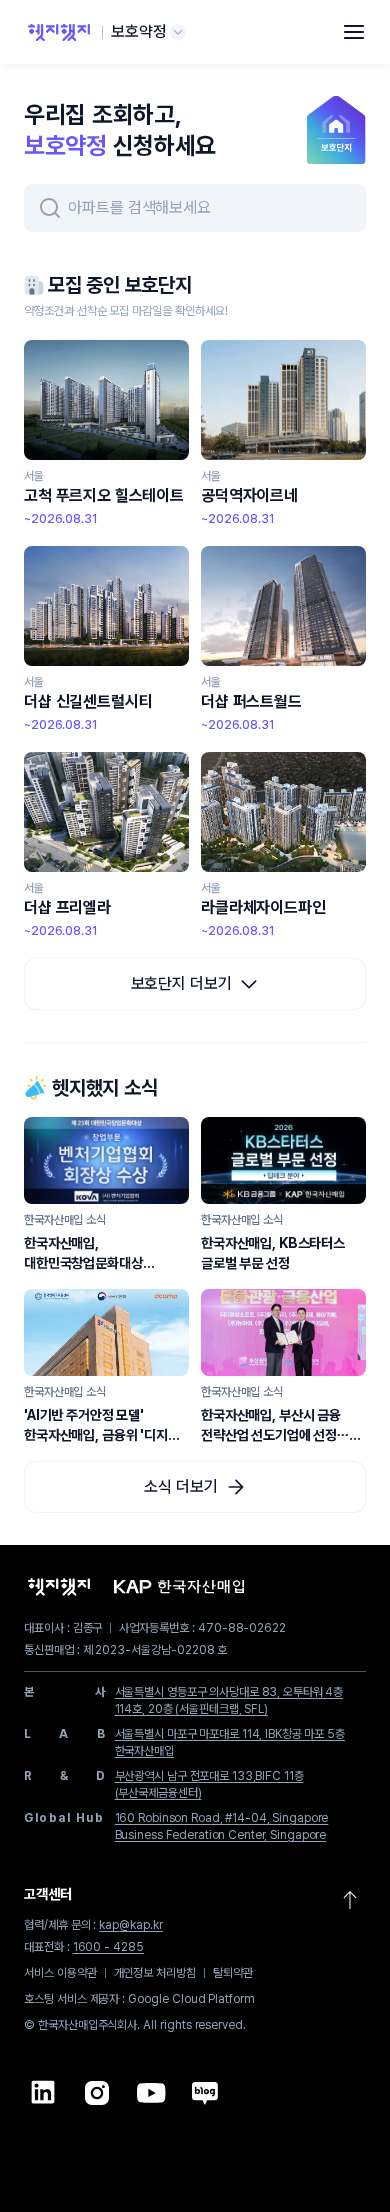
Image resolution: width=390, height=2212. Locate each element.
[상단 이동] (350, 1900)
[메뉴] (354, 32)
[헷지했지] (59, 32)
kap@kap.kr (130, 1925)
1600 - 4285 (108, 1947)
